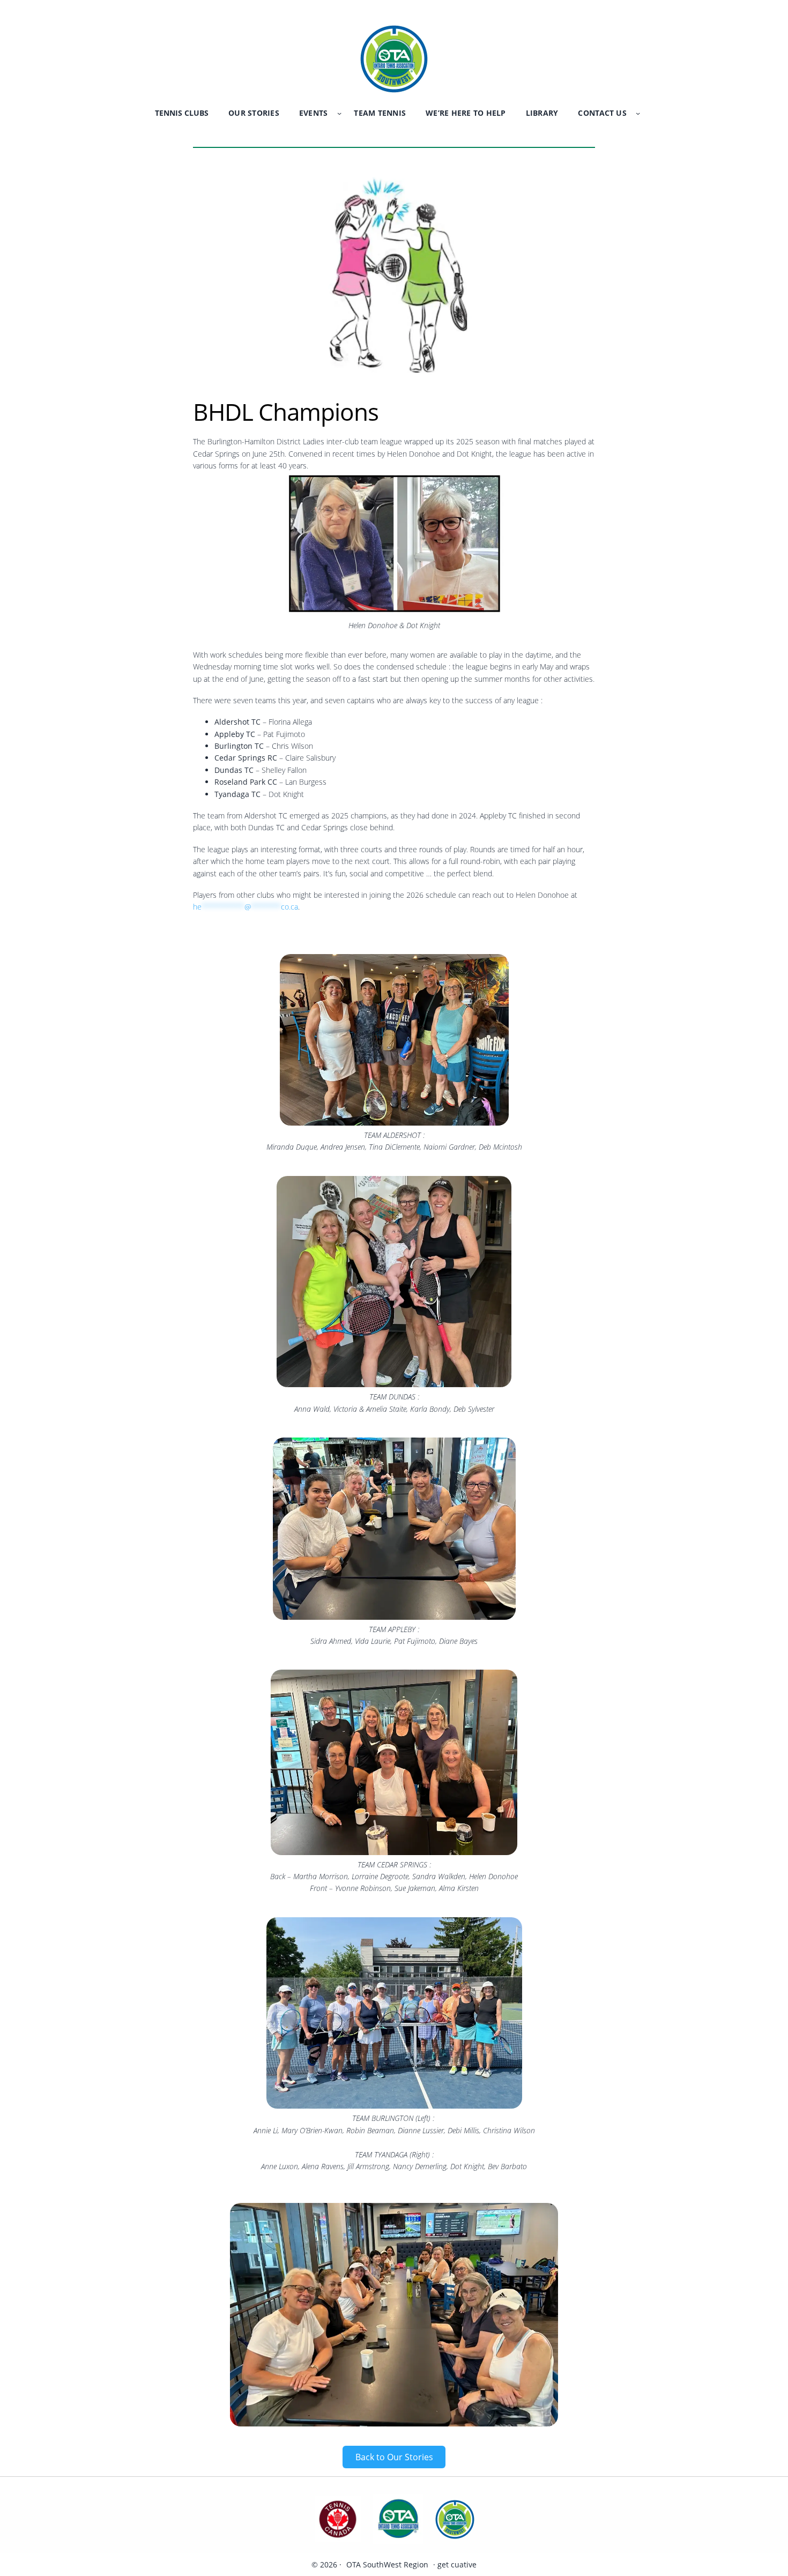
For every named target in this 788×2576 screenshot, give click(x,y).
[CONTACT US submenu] (638, 113)
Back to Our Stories (394, 2457)
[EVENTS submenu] (339, 113)
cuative (464, 2564)
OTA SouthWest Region (387, 2564)
